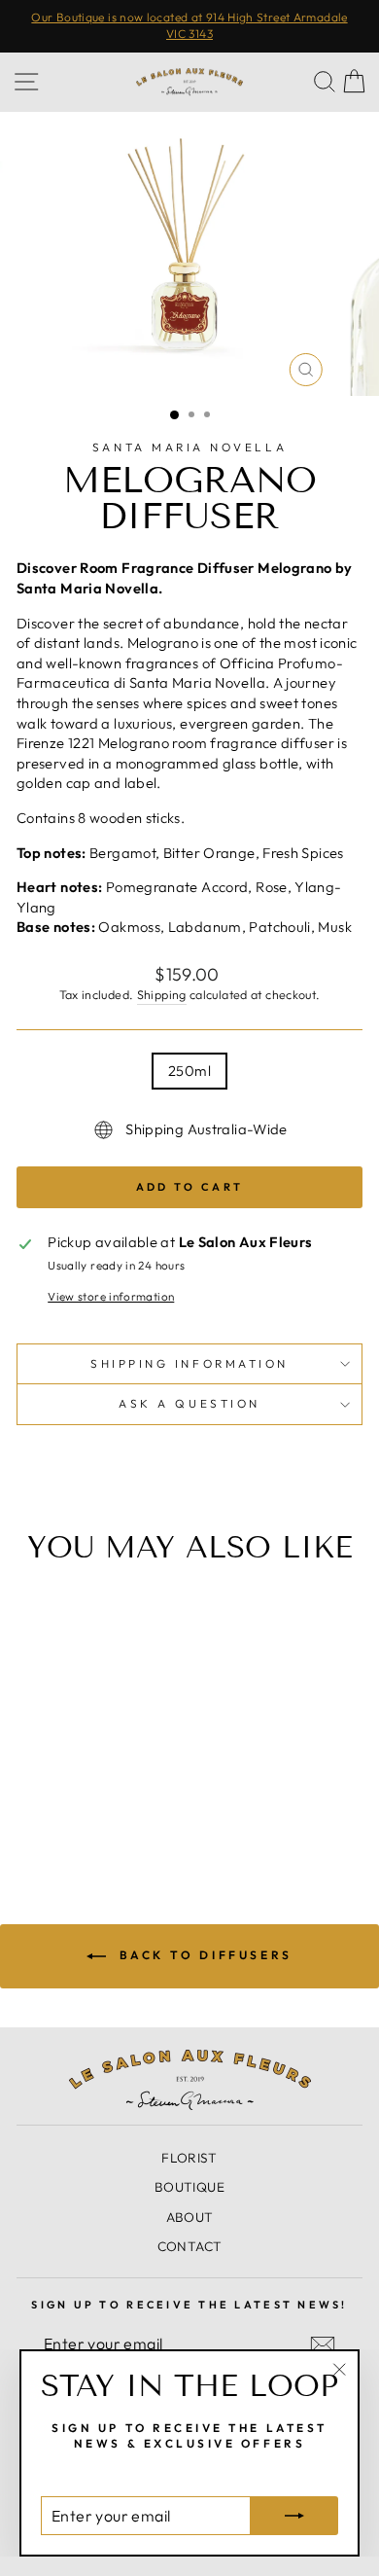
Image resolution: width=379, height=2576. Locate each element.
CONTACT (190, 2246)
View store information (111, 1296)
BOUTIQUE (189, 2187)
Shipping (162, 994)
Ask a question (189, 1403)
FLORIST (189, 2158)
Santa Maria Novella (189, 447)
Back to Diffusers (203, 1955)
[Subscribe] (323, 2344)
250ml (189, 1071)
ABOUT (190, 2217)
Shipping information (189, 1363)
